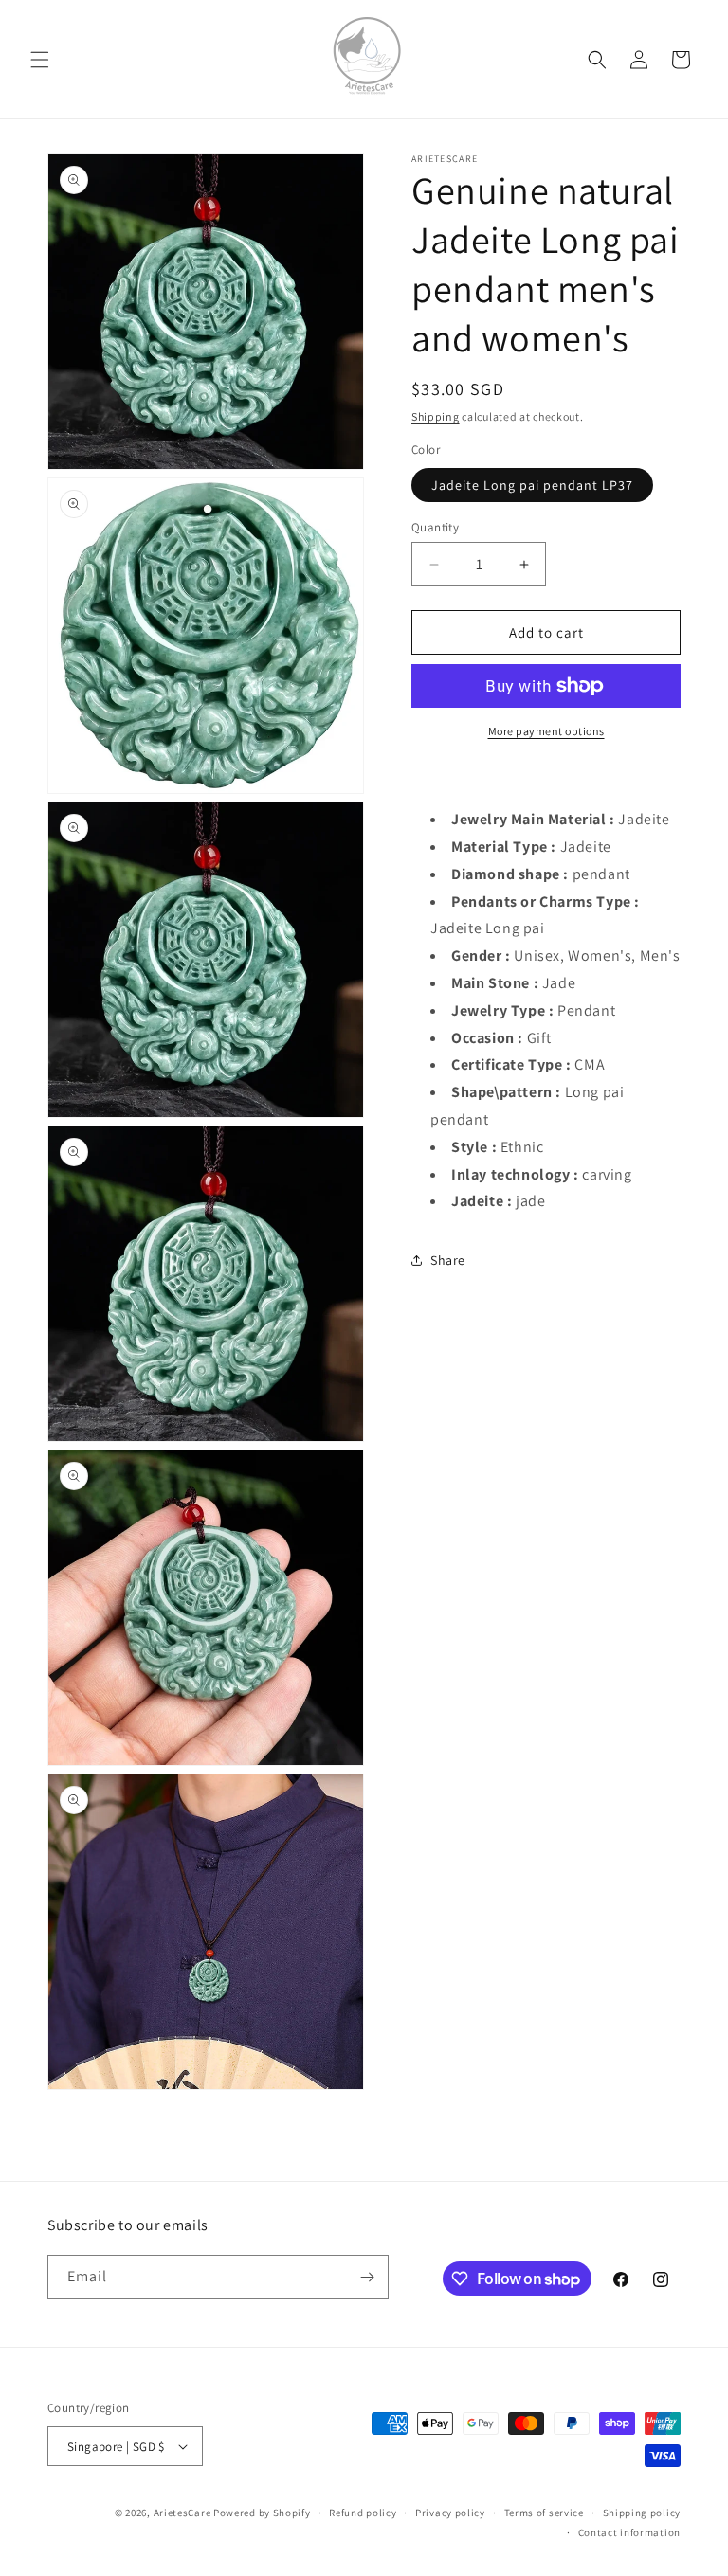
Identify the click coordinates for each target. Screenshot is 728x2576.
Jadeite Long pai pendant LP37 (532, 485)
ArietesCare (182, 2513)
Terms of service (544, 2513)
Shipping (436, 416)
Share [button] (448, 1260)
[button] (40, 60)
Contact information (629, 2532)
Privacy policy (450, 2513)
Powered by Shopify (262, 2513)
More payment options (546, 731)
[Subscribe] (367, 2277)
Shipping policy (642, 2513)
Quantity (435, 527)
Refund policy (363, 2513)
